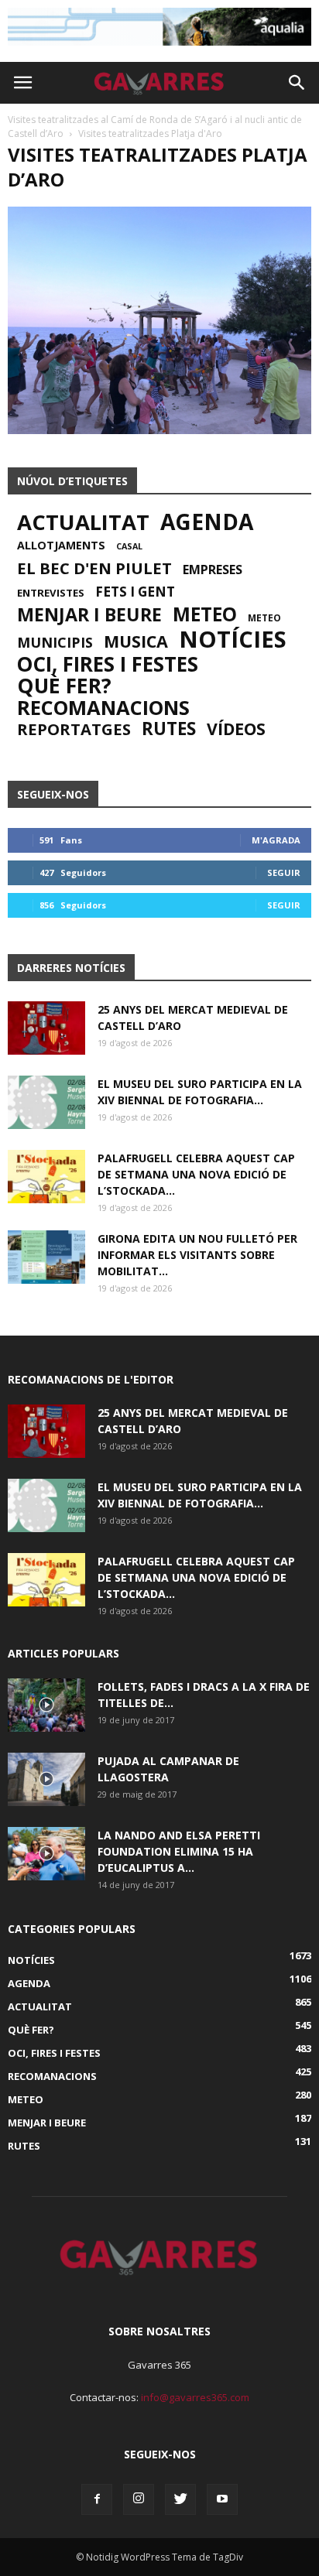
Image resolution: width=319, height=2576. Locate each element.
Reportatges (74, 729)
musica (136, 641)
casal (129, 546)
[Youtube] (222, 2499)
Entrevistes (51, 593)
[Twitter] (180, 2499)
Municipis (55, 642)
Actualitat (83, 522)
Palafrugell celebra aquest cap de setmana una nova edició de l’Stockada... (196, 1174)
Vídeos (236, 729)
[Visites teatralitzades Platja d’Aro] (159, 430)
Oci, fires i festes (108, 664)
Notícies (233, 639)
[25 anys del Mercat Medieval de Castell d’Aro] (46, 1028)
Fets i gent (135, 592)
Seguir (284, 872)
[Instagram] (139, 2499)
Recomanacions (103, 707)
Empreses (213, 570)
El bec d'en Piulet (94, 568)
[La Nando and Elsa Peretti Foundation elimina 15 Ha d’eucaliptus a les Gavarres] (46, 1854)
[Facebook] (97, 2499)
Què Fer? (64, 686)
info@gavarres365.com (195, 2397)
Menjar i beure (89, 614)
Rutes (169, 729)
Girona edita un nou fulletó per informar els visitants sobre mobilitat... (197, 1255)
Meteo (205, 614)
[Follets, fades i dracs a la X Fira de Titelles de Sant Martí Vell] (46, 1705)
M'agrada (276, 840)
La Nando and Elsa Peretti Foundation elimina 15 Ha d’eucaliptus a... (179, 1851)
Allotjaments (61, 546)
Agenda (207, 522)
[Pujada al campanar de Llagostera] (46, 1779)
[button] (297, 83)
